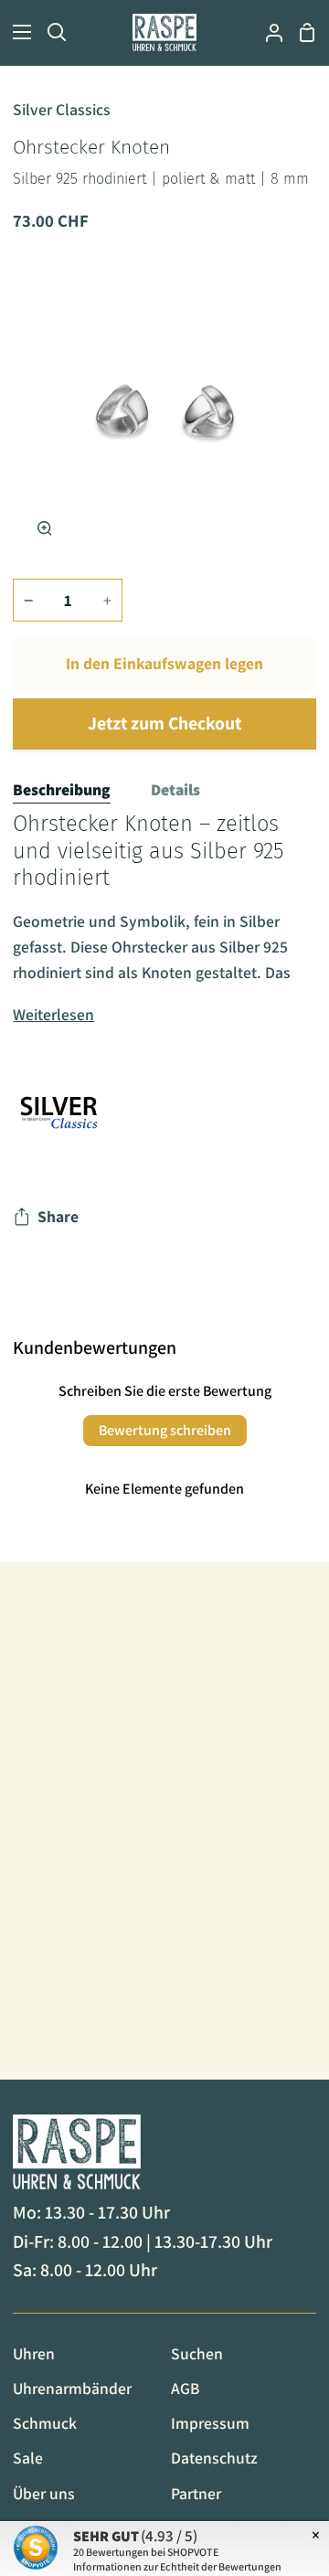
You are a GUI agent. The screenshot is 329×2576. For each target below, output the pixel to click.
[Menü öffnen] (16, 32)
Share (58, 1216)
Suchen (197, 2353)
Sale (28, 2458)
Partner (196, 2493)
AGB (185, 2388)
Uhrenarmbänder (72, 2388)
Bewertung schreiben (165, 1430)
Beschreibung (62, 789)
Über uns (44, 2493)
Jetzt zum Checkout (164, 723)
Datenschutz (214, 2458)
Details (175, 789)
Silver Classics (62, 109)
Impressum (210, 2423)
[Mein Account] (267, 32)
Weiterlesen (53, 1014)
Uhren (34, 2353)
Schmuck (45, 2423)
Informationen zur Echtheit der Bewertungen (177, 2566)
